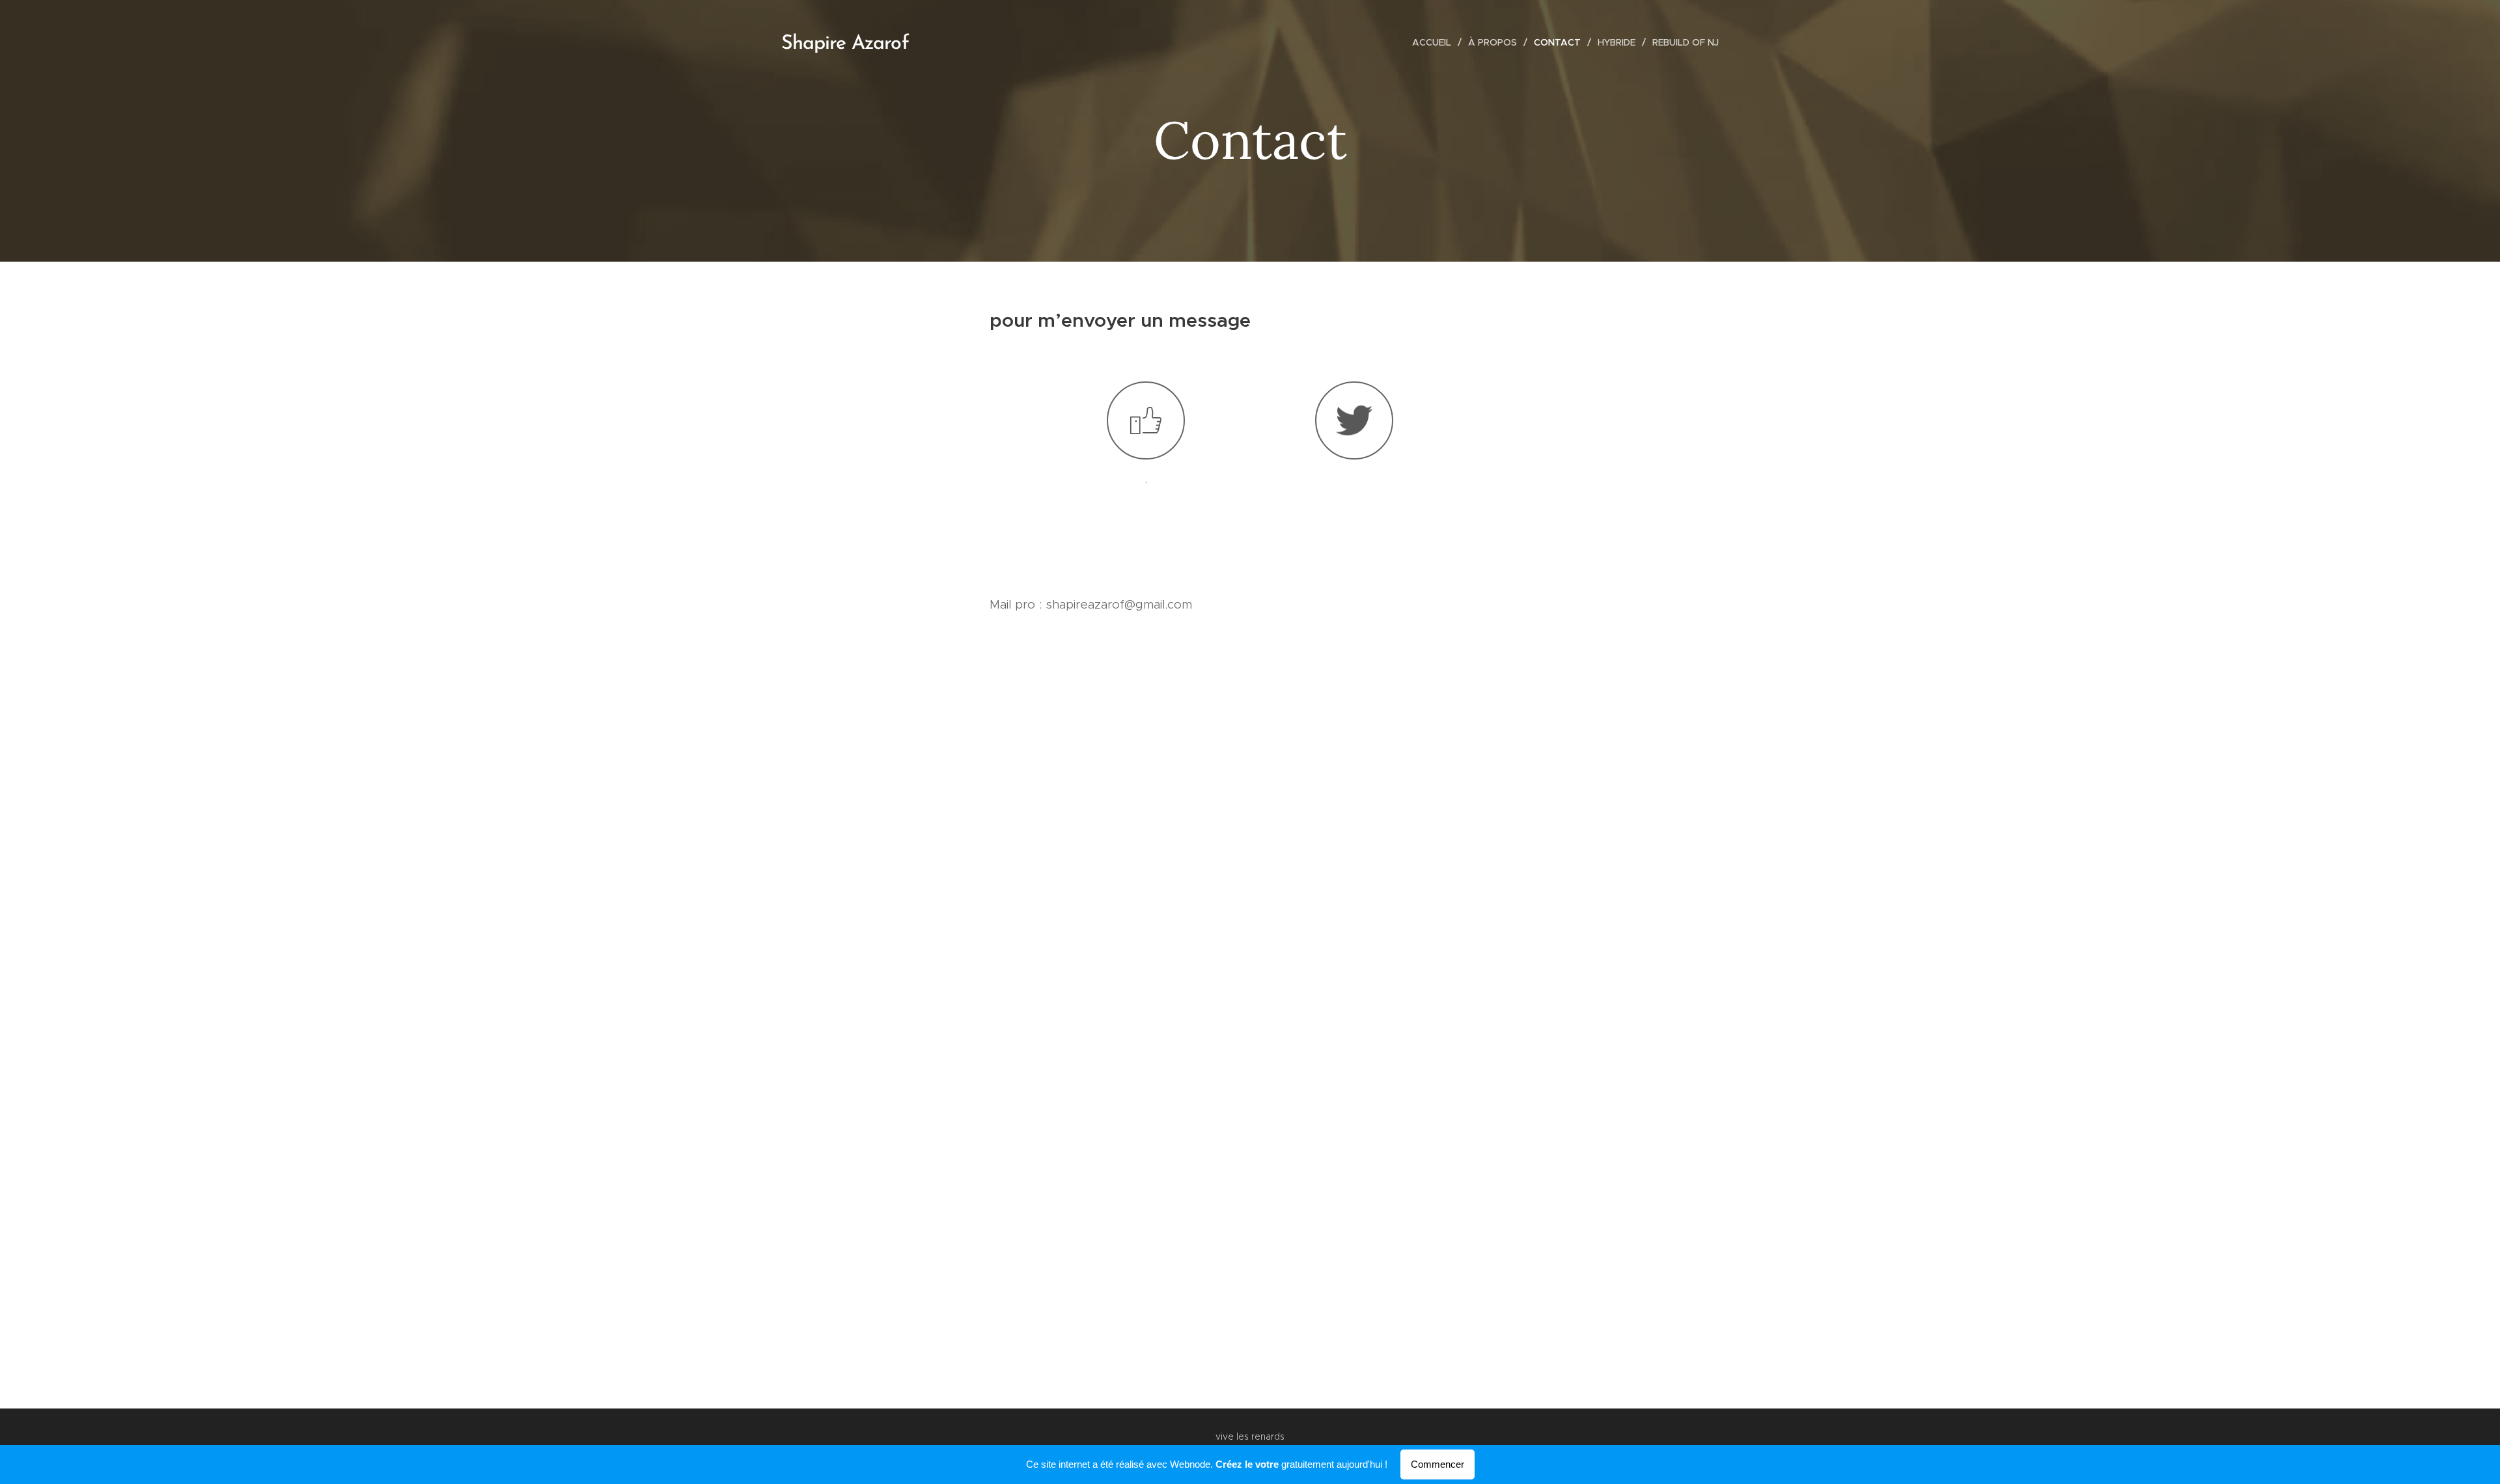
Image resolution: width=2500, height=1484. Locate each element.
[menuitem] (1435, 42)
